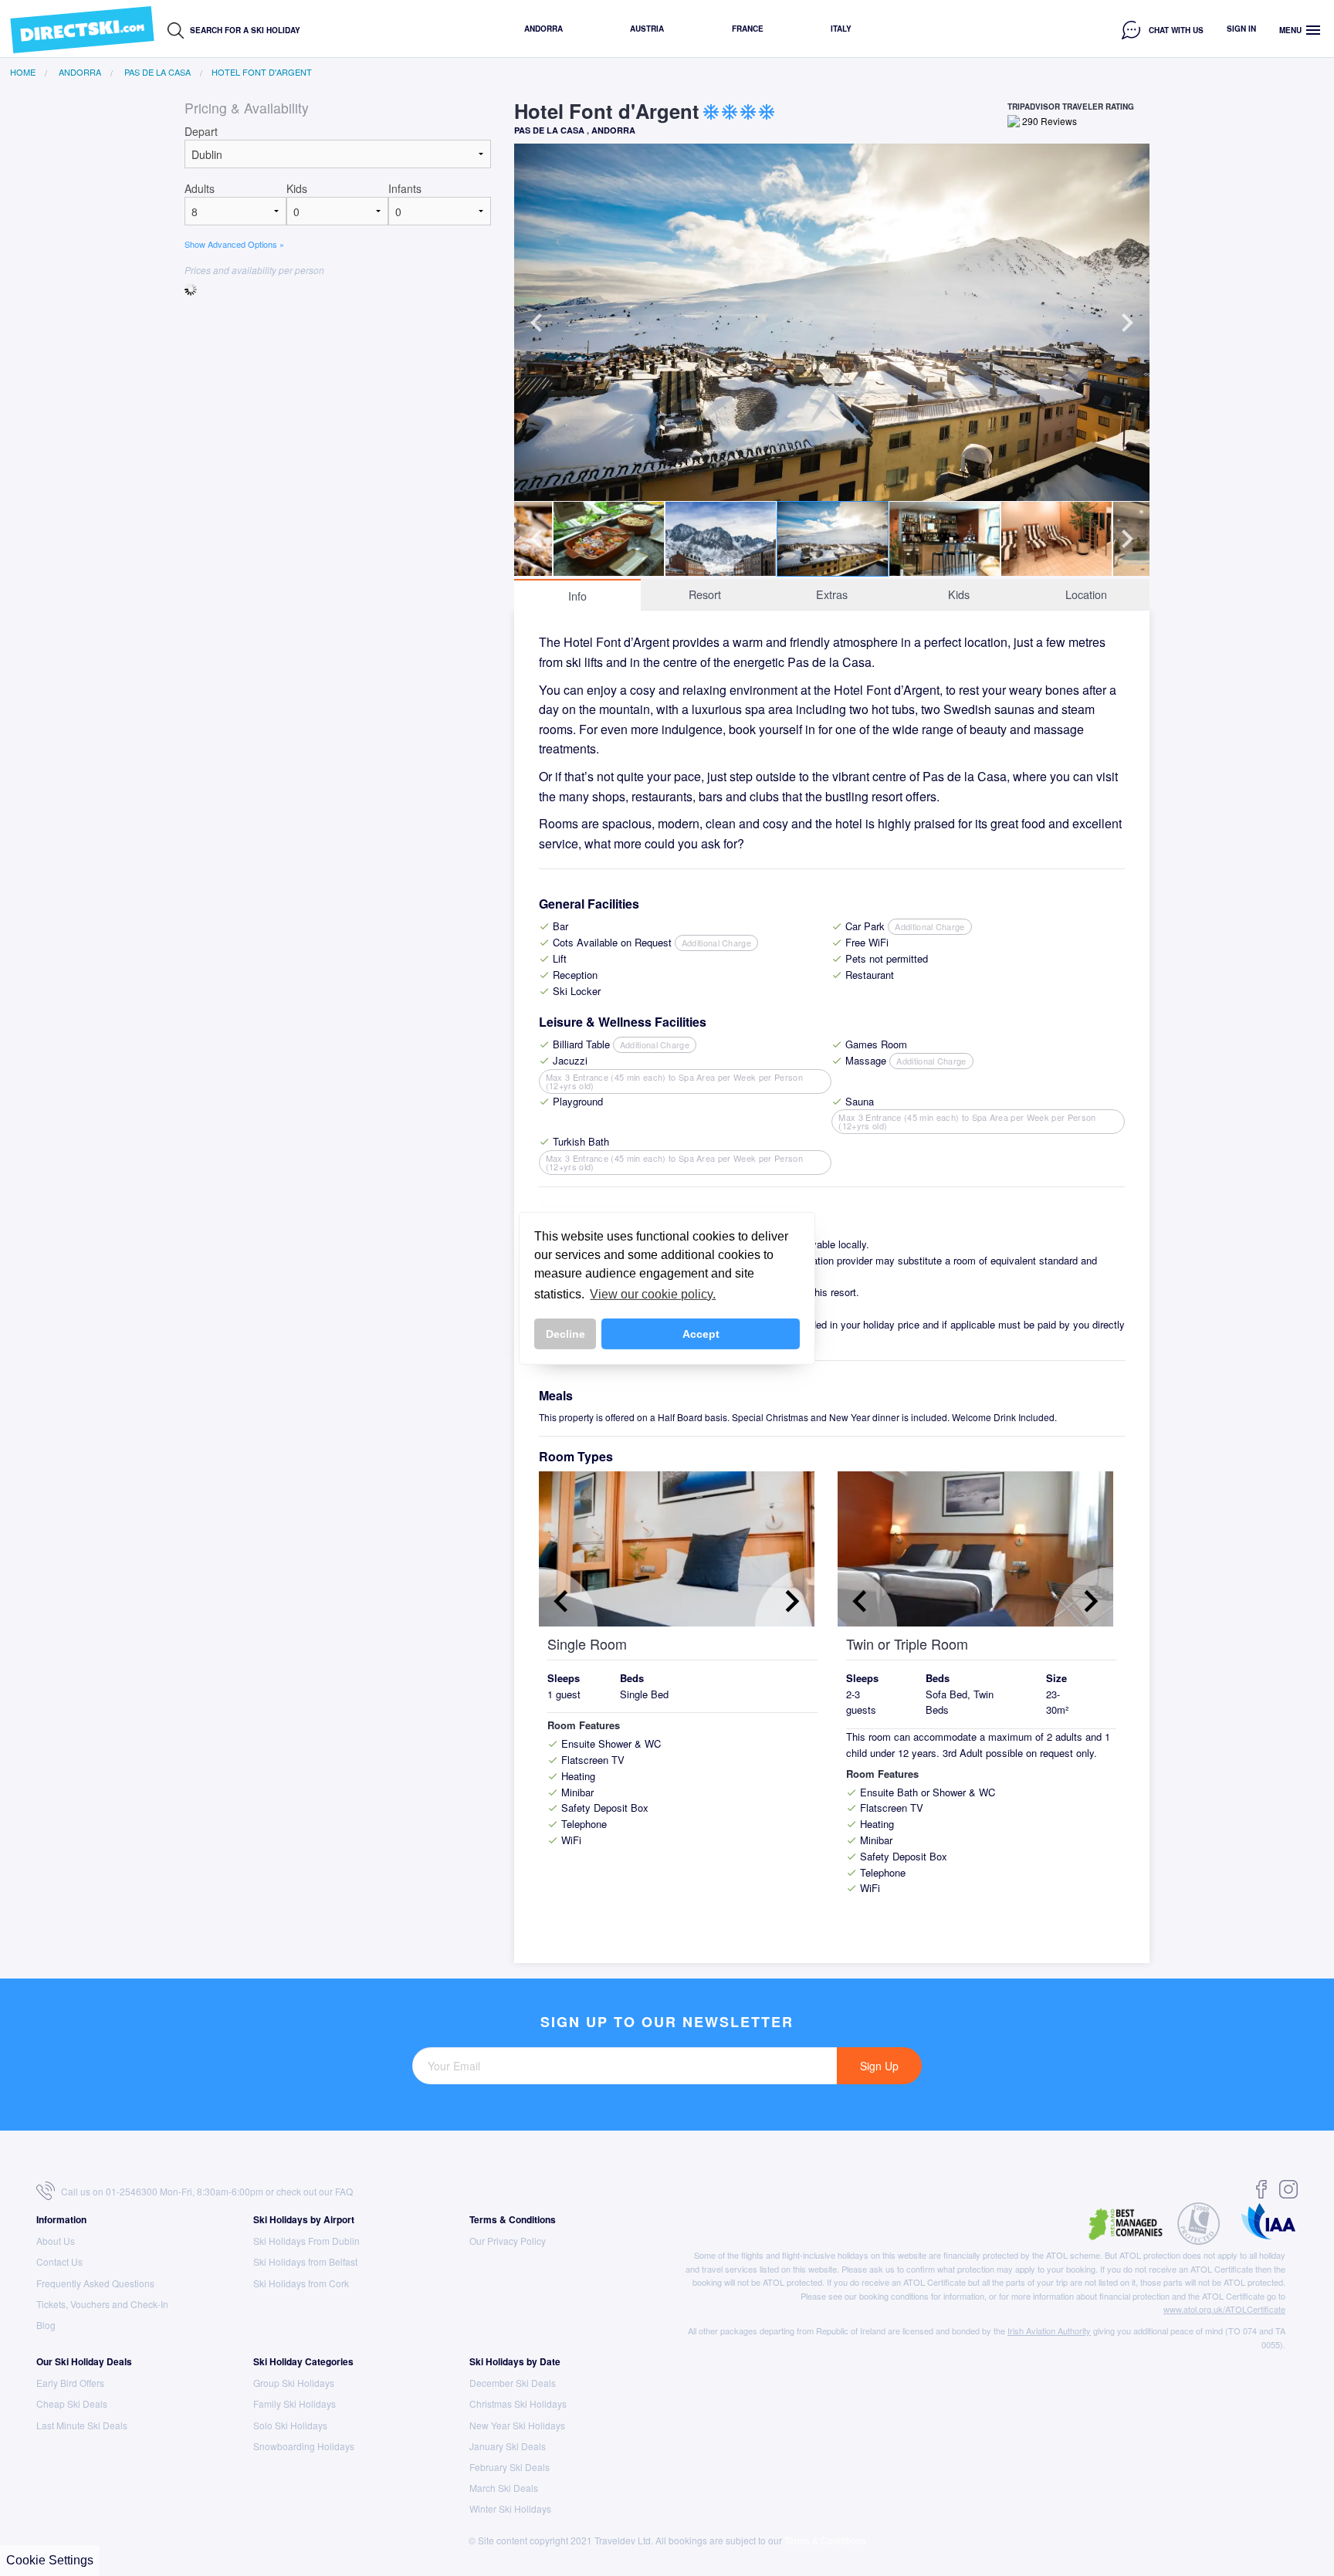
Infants (405, 188)
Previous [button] (537, 323)
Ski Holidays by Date (515, 2361)
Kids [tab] (959, 594)
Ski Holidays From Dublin (306, 2241)
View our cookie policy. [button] (653, 1294)
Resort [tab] (705, 594)
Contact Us (59, 2261)
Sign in (1241, 29)
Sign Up (879, 2066)
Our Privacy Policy (508, 2241)
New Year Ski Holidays (517, 2425)
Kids (297, 188)
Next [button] (1127, 323)
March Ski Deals (504, 2488)
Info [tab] (577, 596)
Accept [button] (701, 1334)
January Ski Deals (508, 2446)
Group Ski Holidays (294, 2383)
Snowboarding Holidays (304, 2446)
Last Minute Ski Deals (82, 2425)
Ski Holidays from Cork (301, 2283)
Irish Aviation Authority (1049, 2331)
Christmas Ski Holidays (518, 2403)
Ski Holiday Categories (303, 2361)
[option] (832, 322)
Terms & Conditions (513, 2219)
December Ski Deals (513, 2383)
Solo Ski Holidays (290, 2425)
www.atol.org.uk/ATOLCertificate (1224, 2309)
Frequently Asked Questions (95, 2283)
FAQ (344, 2191)
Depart (201, 131)
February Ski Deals (510, 2467)
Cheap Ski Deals (72, 2403)
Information (61, 2219)
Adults (200, 188)
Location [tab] (1086, 594)
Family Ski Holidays (295, 2403)
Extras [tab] (832, 594)
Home (23, 72)
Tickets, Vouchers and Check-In (102, 2304)
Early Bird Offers (70, 2383)
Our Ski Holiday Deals (84, 2361)
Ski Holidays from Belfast (305, 2261)
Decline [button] (565, 1334)
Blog (46, 2325)
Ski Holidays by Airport (304, 2219)
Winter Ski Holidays (510, 2508)
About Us (56, 2241)
